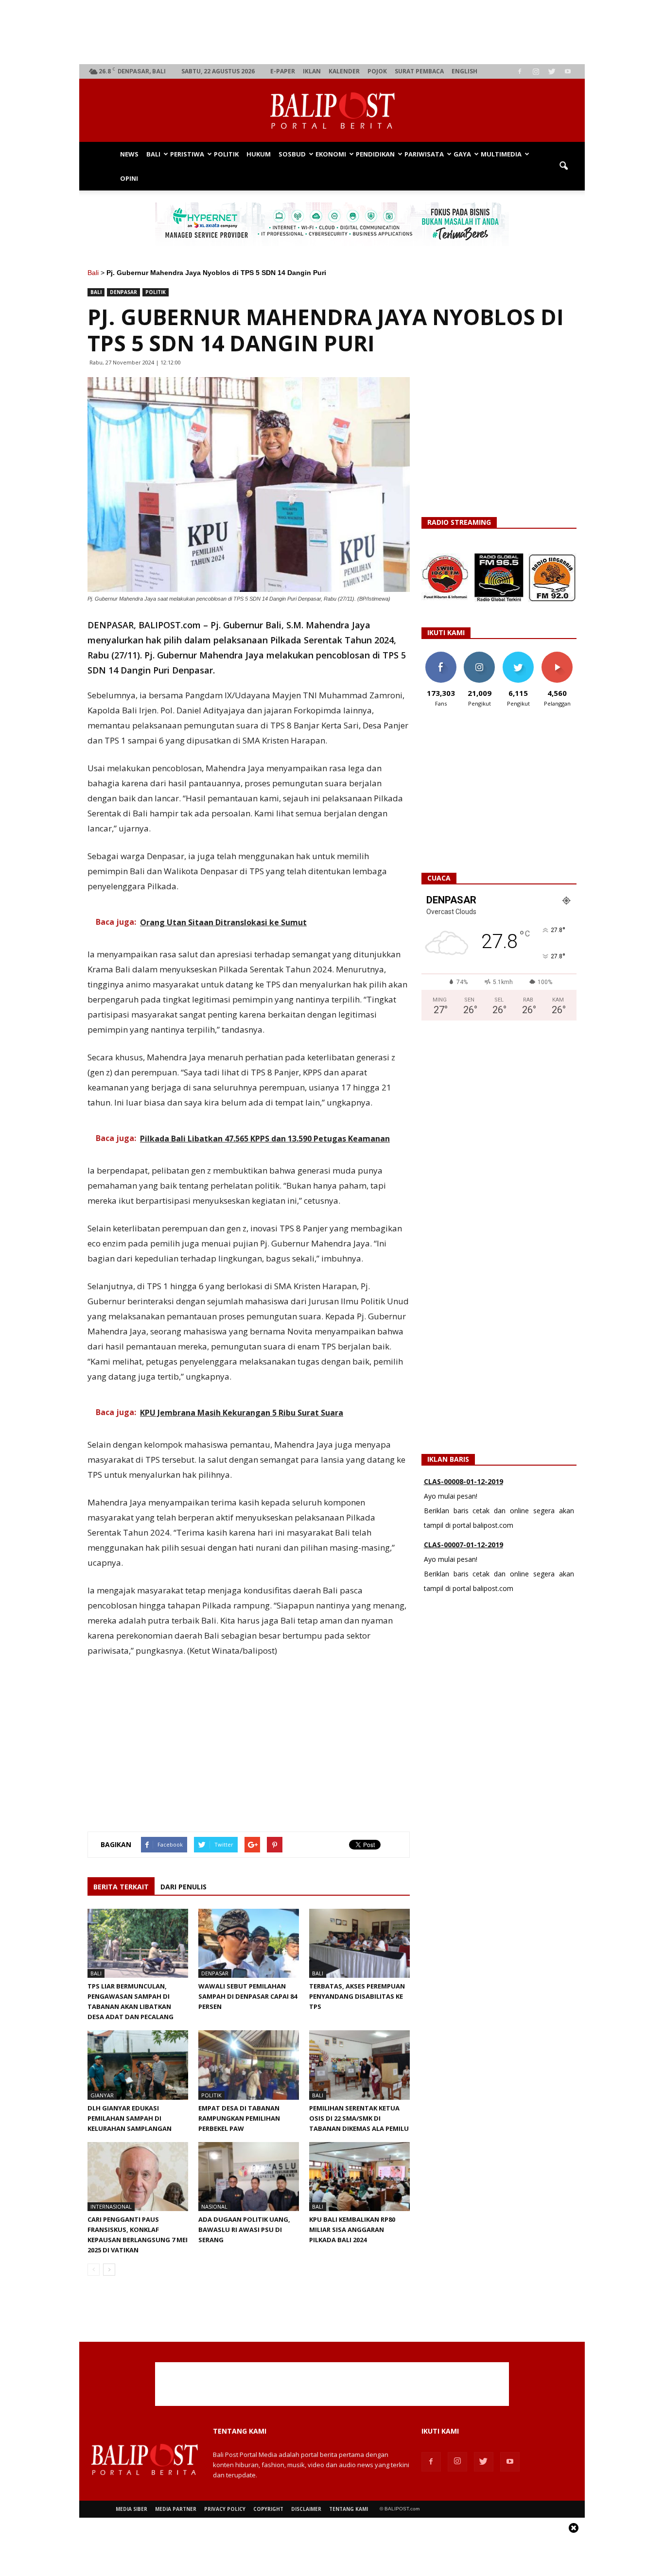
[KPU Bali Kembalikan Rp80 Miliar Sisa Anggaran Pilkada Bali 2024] (359, 2177)
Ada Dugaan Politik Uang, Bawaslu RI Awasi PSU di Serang (244, 2230)
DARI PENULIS (183, 1887)
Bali (153, 154)
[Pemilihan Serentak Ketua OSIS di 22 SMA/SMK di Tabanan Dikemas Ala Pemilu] (359, 2065)
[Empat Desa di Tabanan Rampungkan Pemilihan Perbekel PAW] (249, 2065)
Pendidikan (375, 154)
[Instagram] (536, 71)
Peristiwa (187, 154)
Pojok (377, 71)
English (464, 71)
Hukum (259, 154)
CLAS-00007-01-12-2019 (463, 1539)
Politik (226, 154)
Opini (129, 178)
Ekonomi (331, 154)
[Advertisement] (332, 32)
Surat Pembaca (419, 71)
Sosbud (292, 154)
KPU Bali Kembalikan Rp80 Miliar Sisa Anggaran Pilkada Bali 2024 (352, 2230)
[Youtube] (568, 71)
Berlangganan (561, 655)
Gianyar (102, 2095)
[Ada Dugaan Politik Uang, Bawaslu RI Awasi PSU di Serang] (249, 2177)
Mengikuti (480, 655)
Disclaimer (306, 2509)
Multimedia (501, 154)
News (129, 154)
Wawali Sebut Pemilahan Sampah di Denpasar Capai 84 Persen (248, 1996)
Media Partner (176, 2509)
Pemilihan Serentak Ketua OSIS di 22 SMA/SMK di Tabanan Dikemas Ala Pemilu (359, 2118)
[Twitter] (552, 71)
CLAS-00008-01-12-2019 (463, 1476)
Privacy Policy (225, 2509)
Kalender (344, 71)
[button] (563, 166)
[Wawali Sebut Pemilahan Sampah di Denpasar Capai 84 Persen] (249, 1943)
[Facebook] (520, 71)
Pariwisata (424, 154)
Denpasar (123, 292)
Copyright (268, 2509)
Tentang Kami (349, 2509)
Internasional (111, 2206)
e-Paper (283, 71)
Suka (441, 655)
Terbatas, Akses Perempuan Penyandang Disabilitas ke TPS (357, 1996)
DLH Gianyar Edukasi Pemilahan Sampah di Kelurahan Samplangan (130, 2118)
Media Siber (131, 2509)
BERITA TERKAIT (121, 1887)
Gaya (462, 154)
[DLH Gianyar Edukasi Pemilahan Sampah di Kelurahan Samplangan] (138, 2065)
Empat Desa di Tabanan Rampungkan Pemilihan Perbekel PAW (239, 2118)
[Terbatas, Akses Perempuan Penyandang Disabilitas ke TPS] (359, 1943)
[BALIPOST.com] (332, 111)
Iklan (312, 71)
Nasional (214, 2206)
